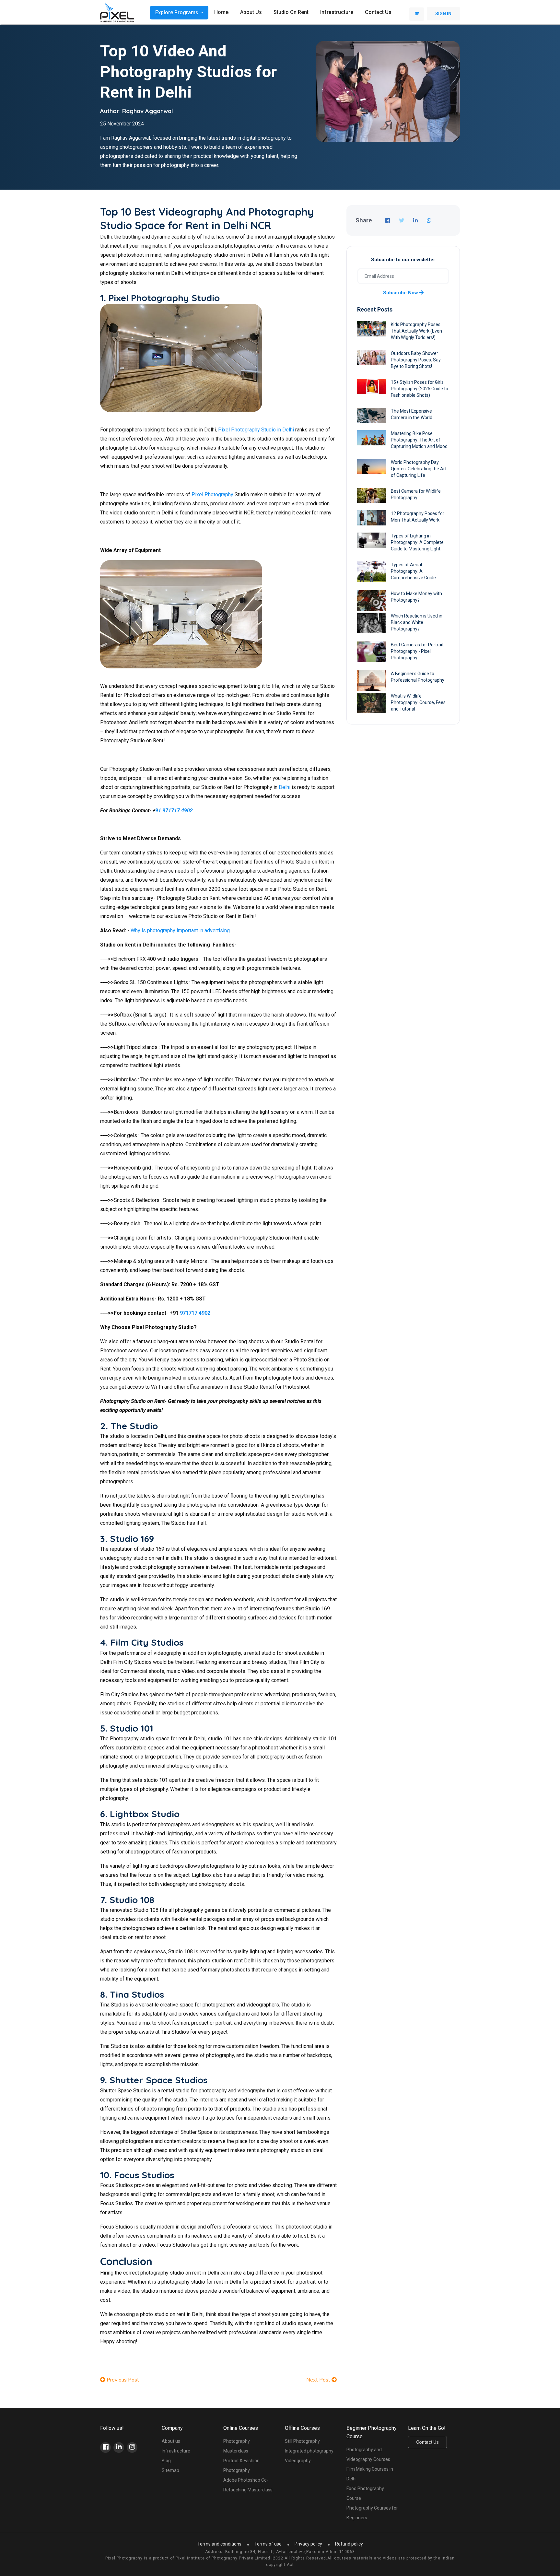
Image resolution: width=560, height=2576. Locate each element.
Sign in (443, 14)
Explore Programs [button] (177, 12)
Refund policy (349, 2544)
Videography (298, 2461)
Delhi (285, 787)
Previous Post (122, 2380)
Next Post (319, 2380)
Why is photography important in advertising (180, 930)
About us (251, 12)
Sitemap (170, 2470)
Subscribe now (401, 293)
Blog (166, 2461)
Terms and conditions (219, 2544)
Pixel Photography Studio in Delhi (256, 430)
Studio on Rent (291, 12)
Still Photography (302, 2441)
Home (221, 12)
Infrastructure (337, 12)
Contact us (378, 12)
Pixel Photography (212, 494)
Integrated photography (309, 2451)
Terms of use (268, 2544)
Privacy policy (308, 2544)
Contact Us (427, 2442)
